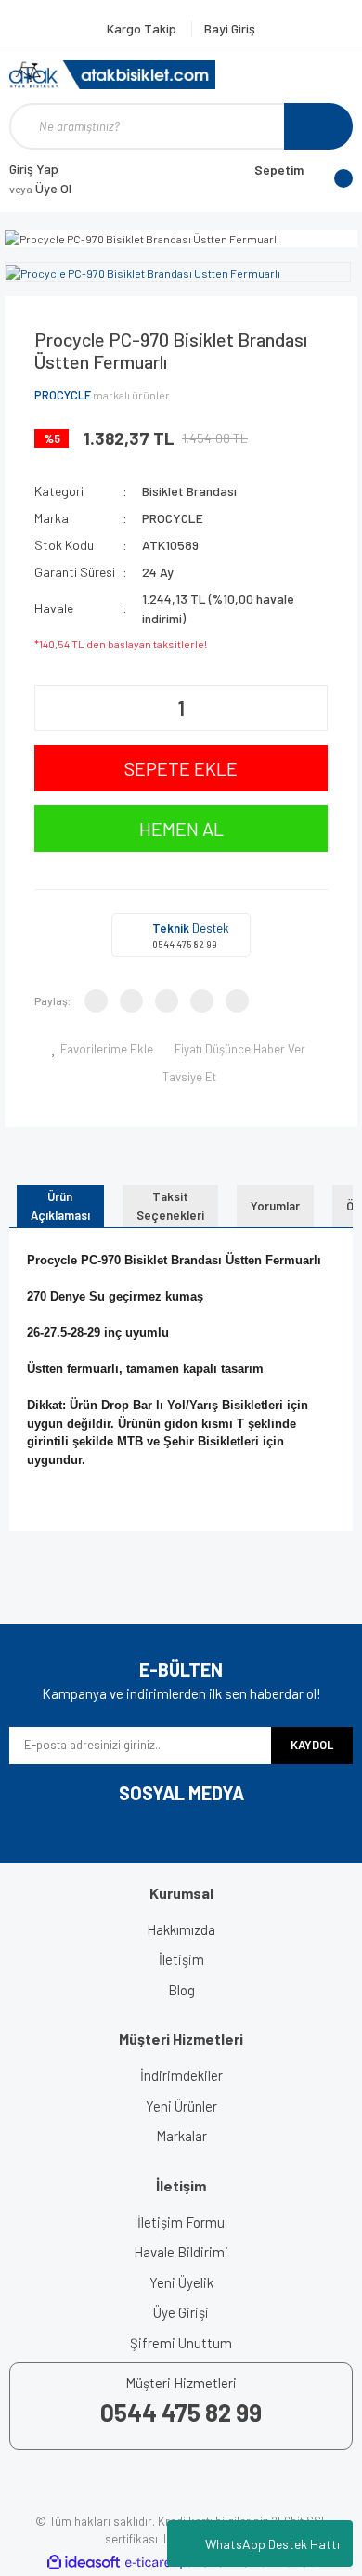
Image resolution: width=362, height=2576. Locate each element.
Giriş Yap (34, 169)
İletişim (181, 1959)
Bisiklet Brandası (189, 491)
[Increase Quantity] (311, 708)
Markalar (181, 2136)
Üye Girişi (181, 2312)
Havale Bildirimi (181, 2252)
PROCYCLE (63, 395)
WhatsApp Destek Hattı (272, 2544)
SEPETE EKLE (181, 768)
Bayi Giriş (230, 28)
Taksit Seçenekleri (170, 1206)
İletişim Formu (181, 2222)
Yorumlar (275, 1206)
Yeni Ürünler (181, 2106)
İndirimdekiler (181, 2075)
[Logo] (112, 75)
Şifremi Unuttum (181, 2343)
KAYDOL (312, 1745)
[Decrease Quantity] (51, 708)
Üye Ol (40, 188)
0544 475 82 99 (185, 944)
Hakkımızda (181, 1929)
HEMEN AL (181, 829)
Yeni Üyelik (181, 2282)
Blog (181, 1990)
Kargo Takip (143, 28)
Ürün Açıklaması (60, 1206)
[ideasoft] (84, 2563)
